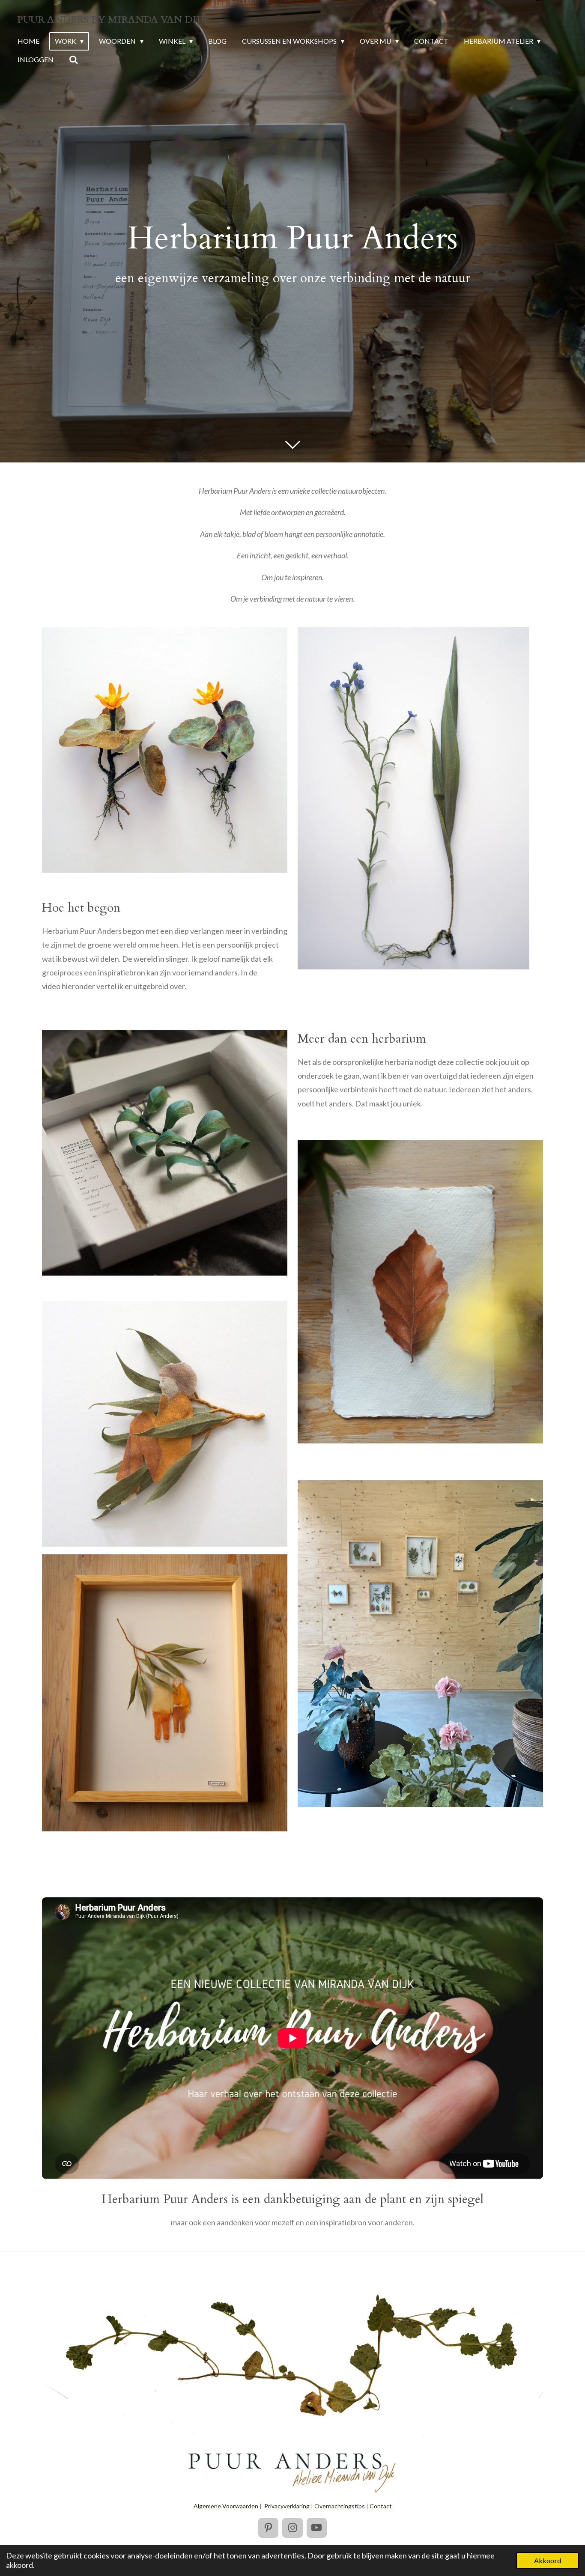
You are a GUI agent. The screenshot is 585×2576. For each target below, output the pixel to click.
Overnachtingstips (340, 2506)
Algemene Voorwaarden (226, 2506)
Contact (381, 2506)
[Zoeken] (74, 60)
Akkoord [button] (548, 2560)
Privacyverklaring (287, 2506)
